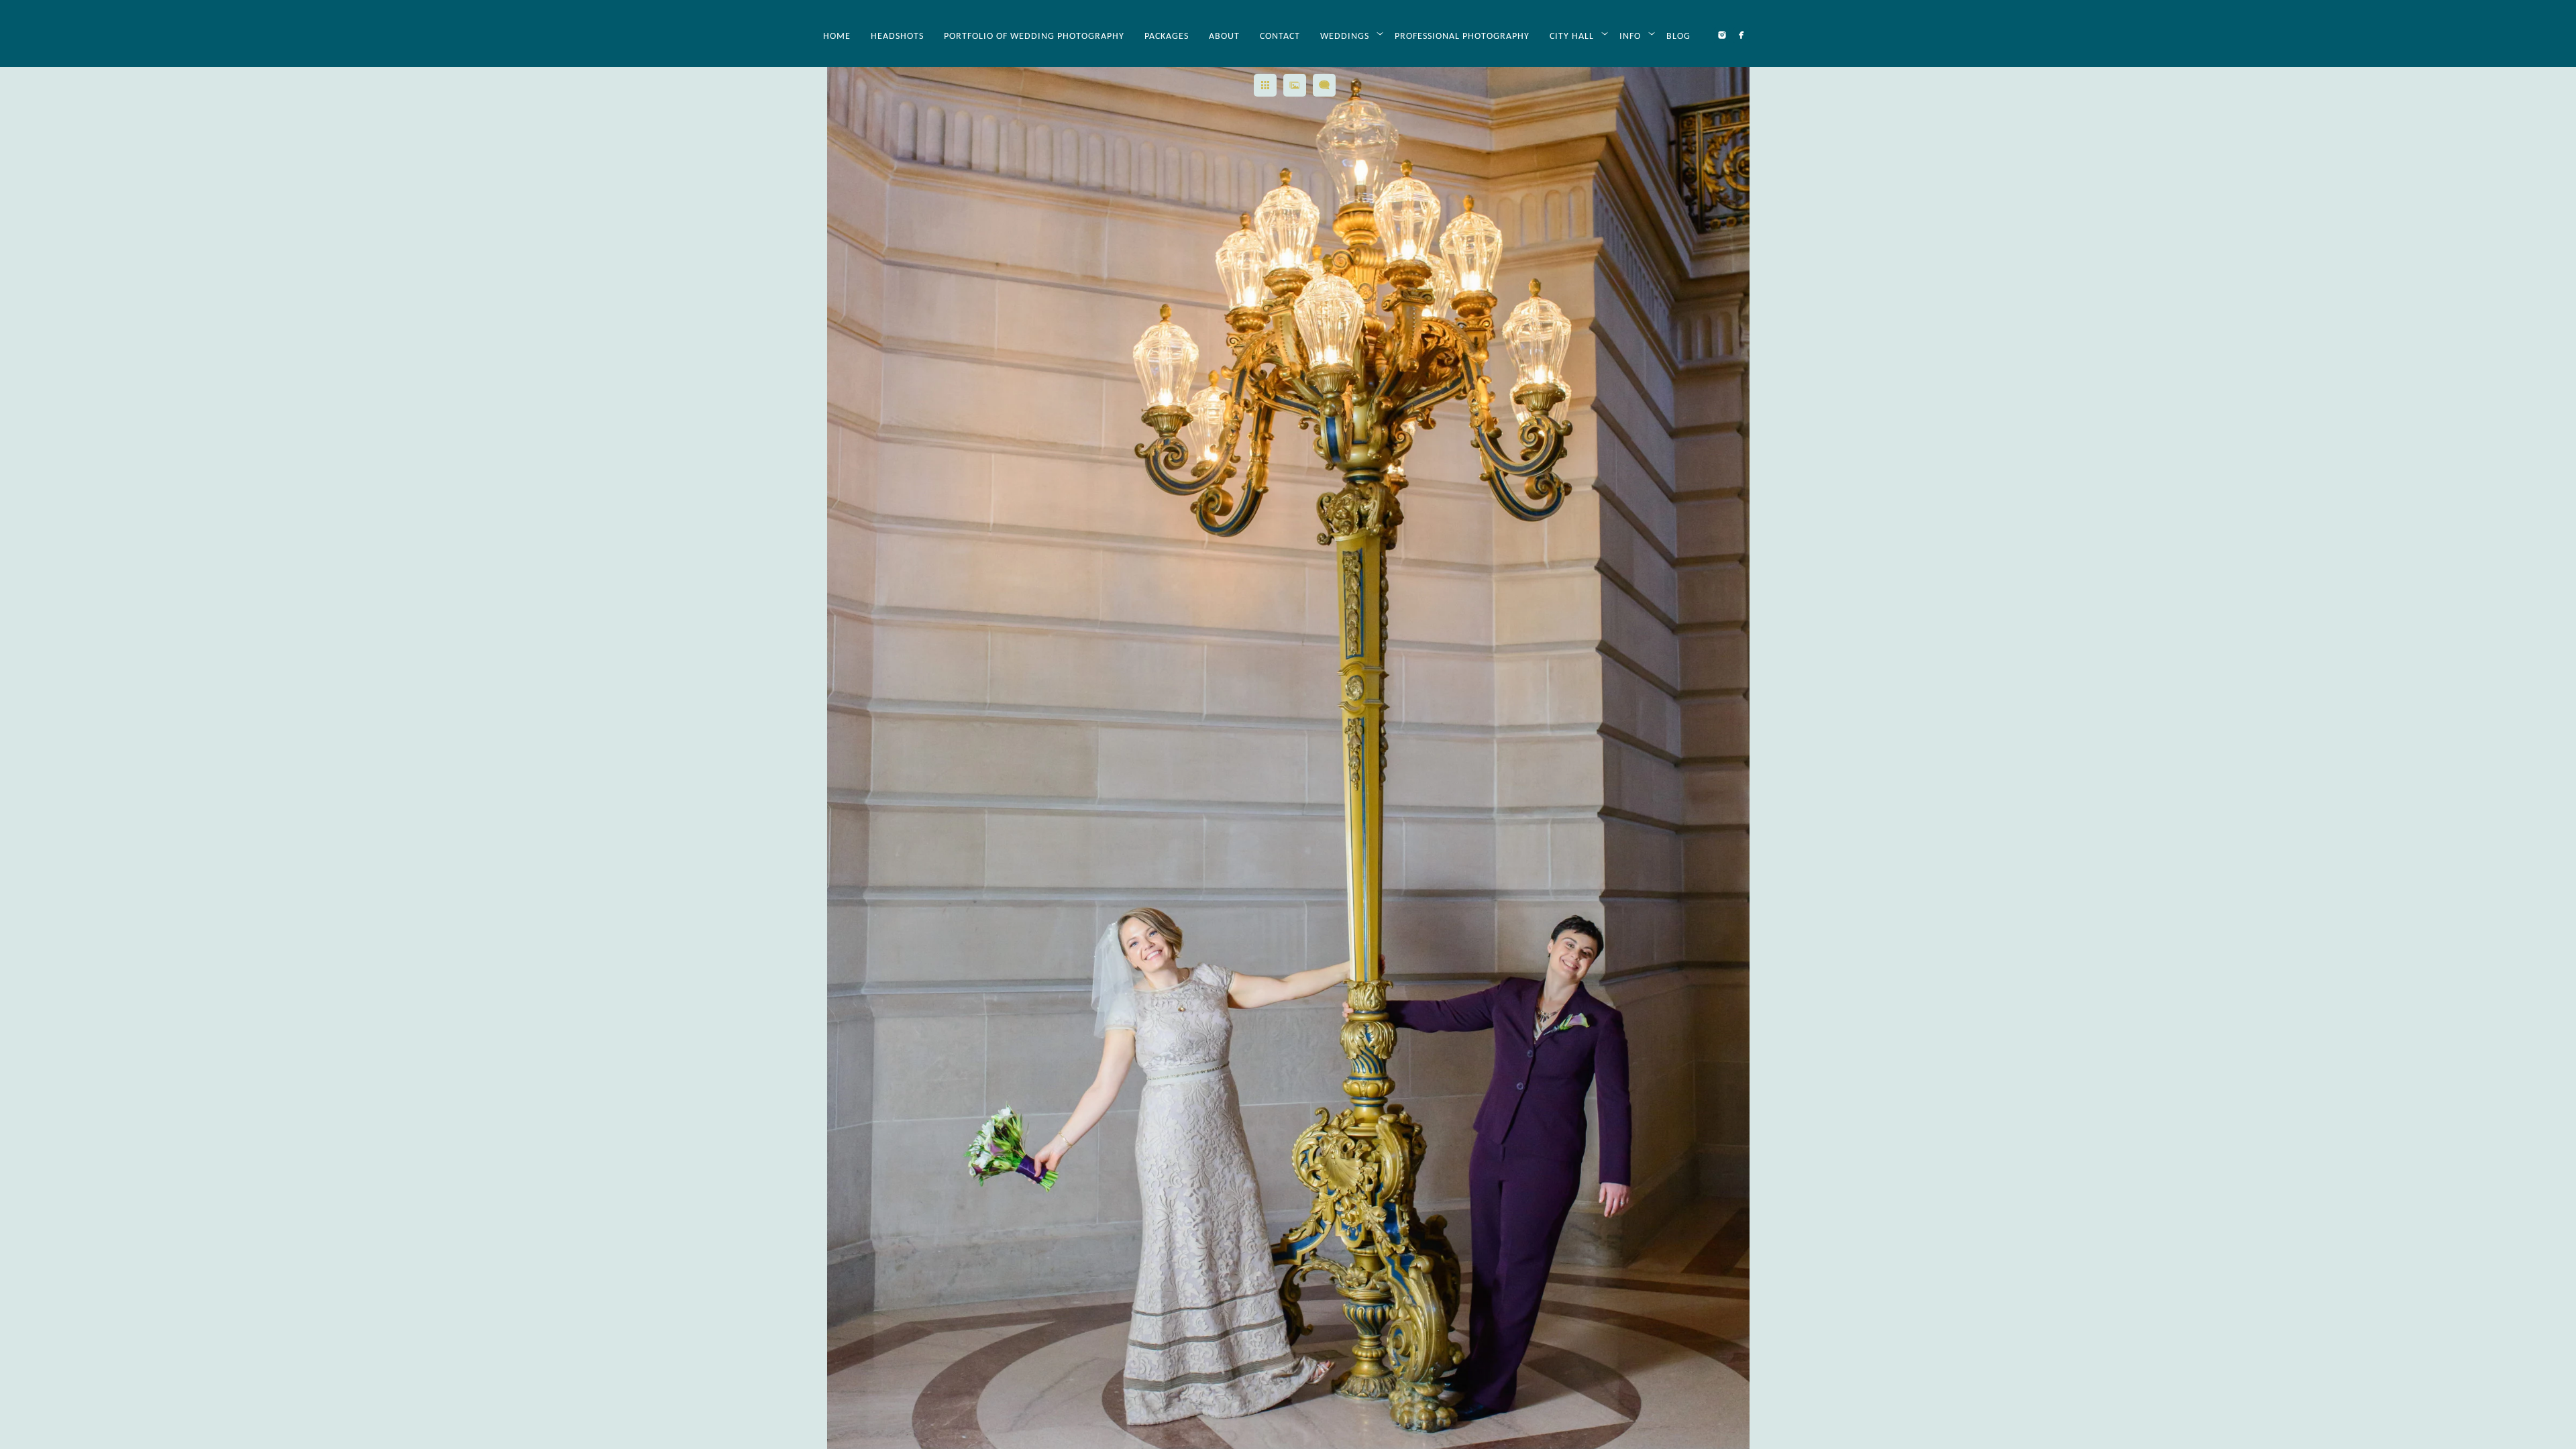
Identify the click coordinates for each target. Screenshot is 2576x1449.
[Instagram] (1722, 35)
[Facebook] (1741, 35)
